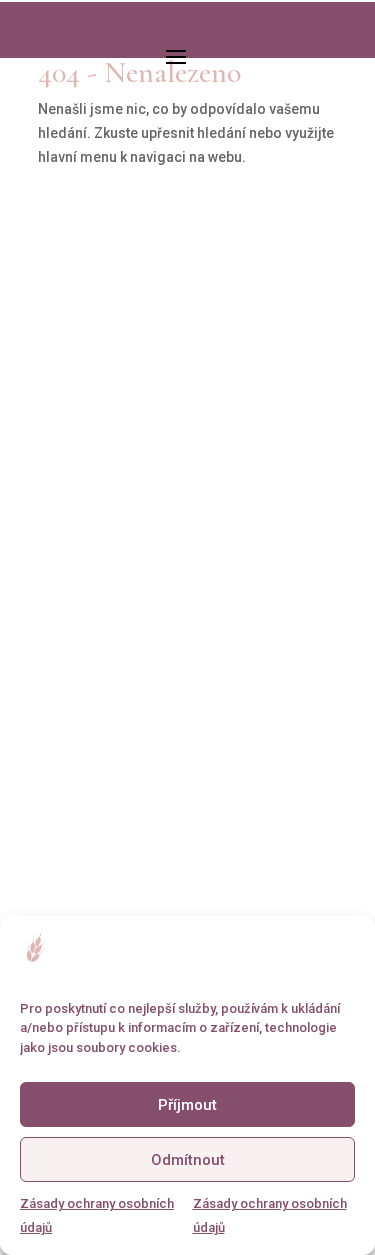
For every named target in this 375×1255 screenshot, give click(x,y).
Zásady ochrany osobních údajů (97, 1215)
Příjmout (187, 1105)
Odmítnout (188, 1160)
